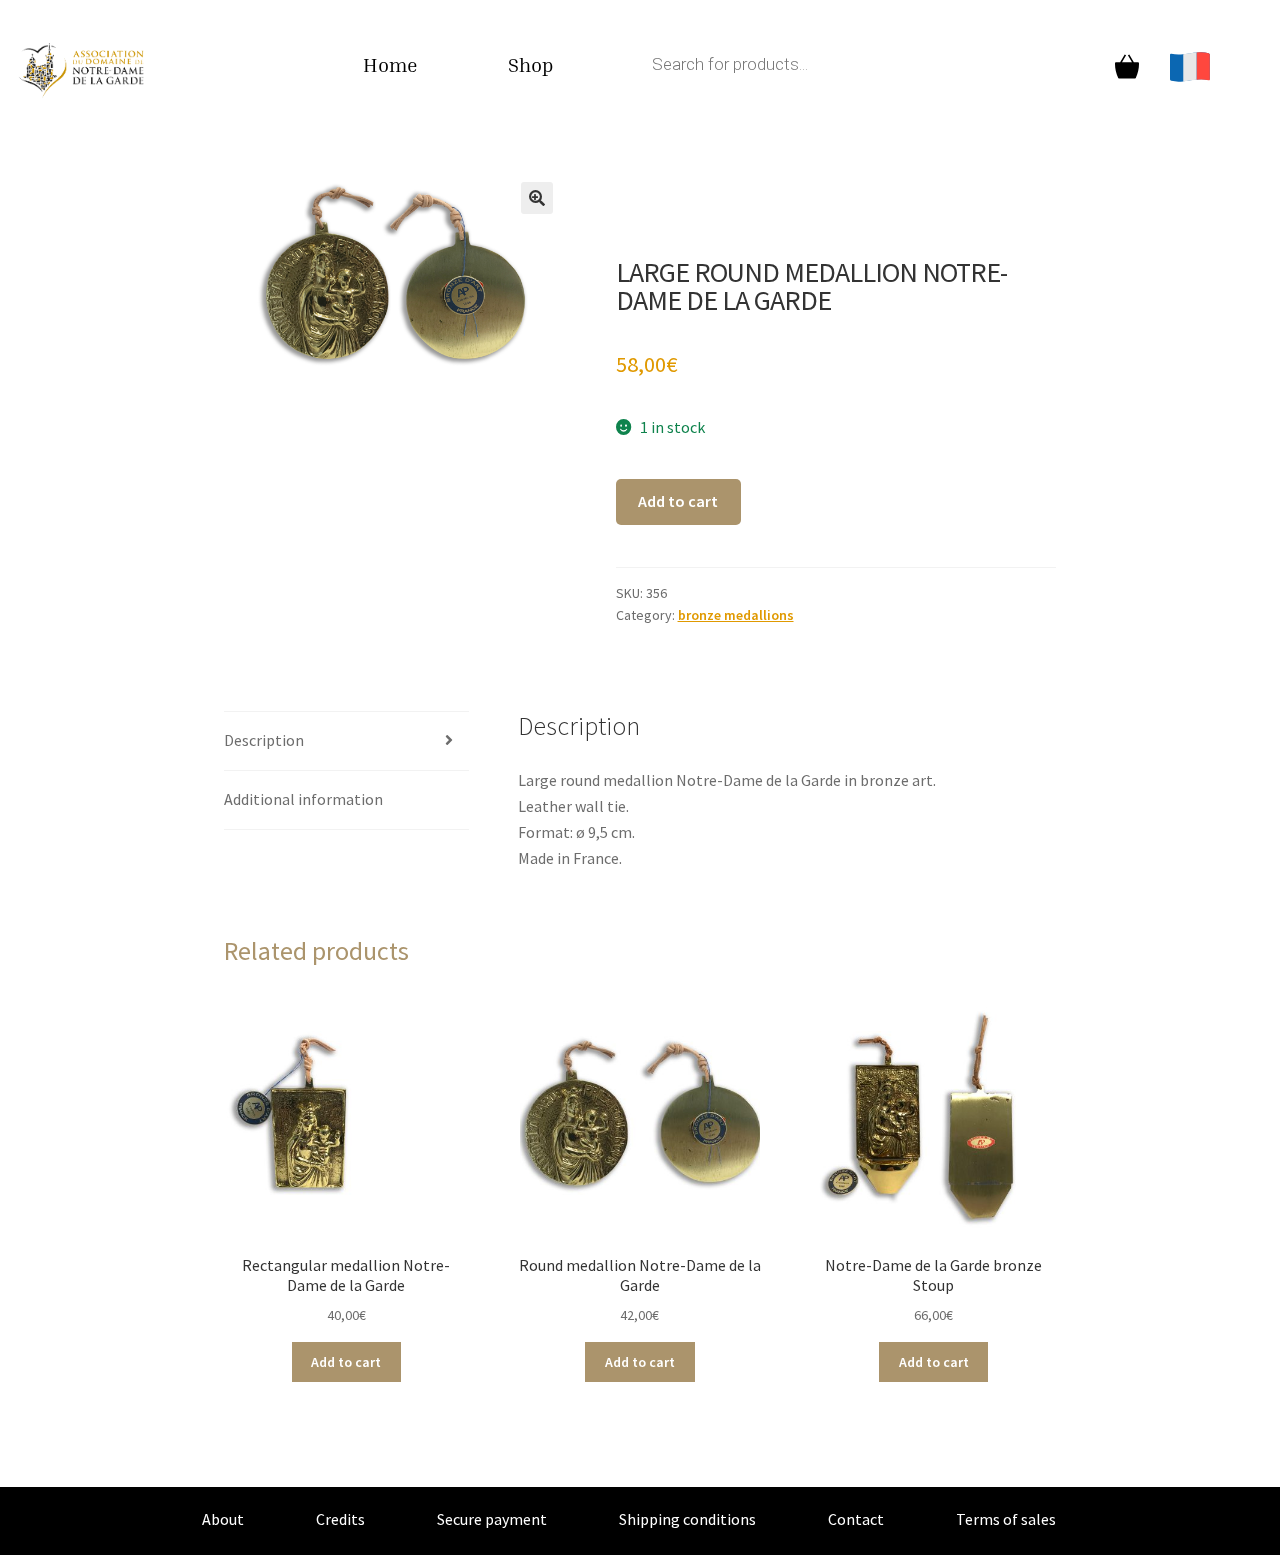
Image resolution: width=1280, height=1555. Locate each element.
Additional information (303, 799)
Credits (340, 1519)
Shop (531, 64)
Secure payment (492, 1519)
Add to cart (678, 501)
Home (390, 64)
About (223, 1519)
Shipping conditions (687, 1519)
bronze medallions (736, 615)
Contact (856, 1519)
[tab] (346, 741)
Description (264, 740)
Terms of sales (1006, 1519)
